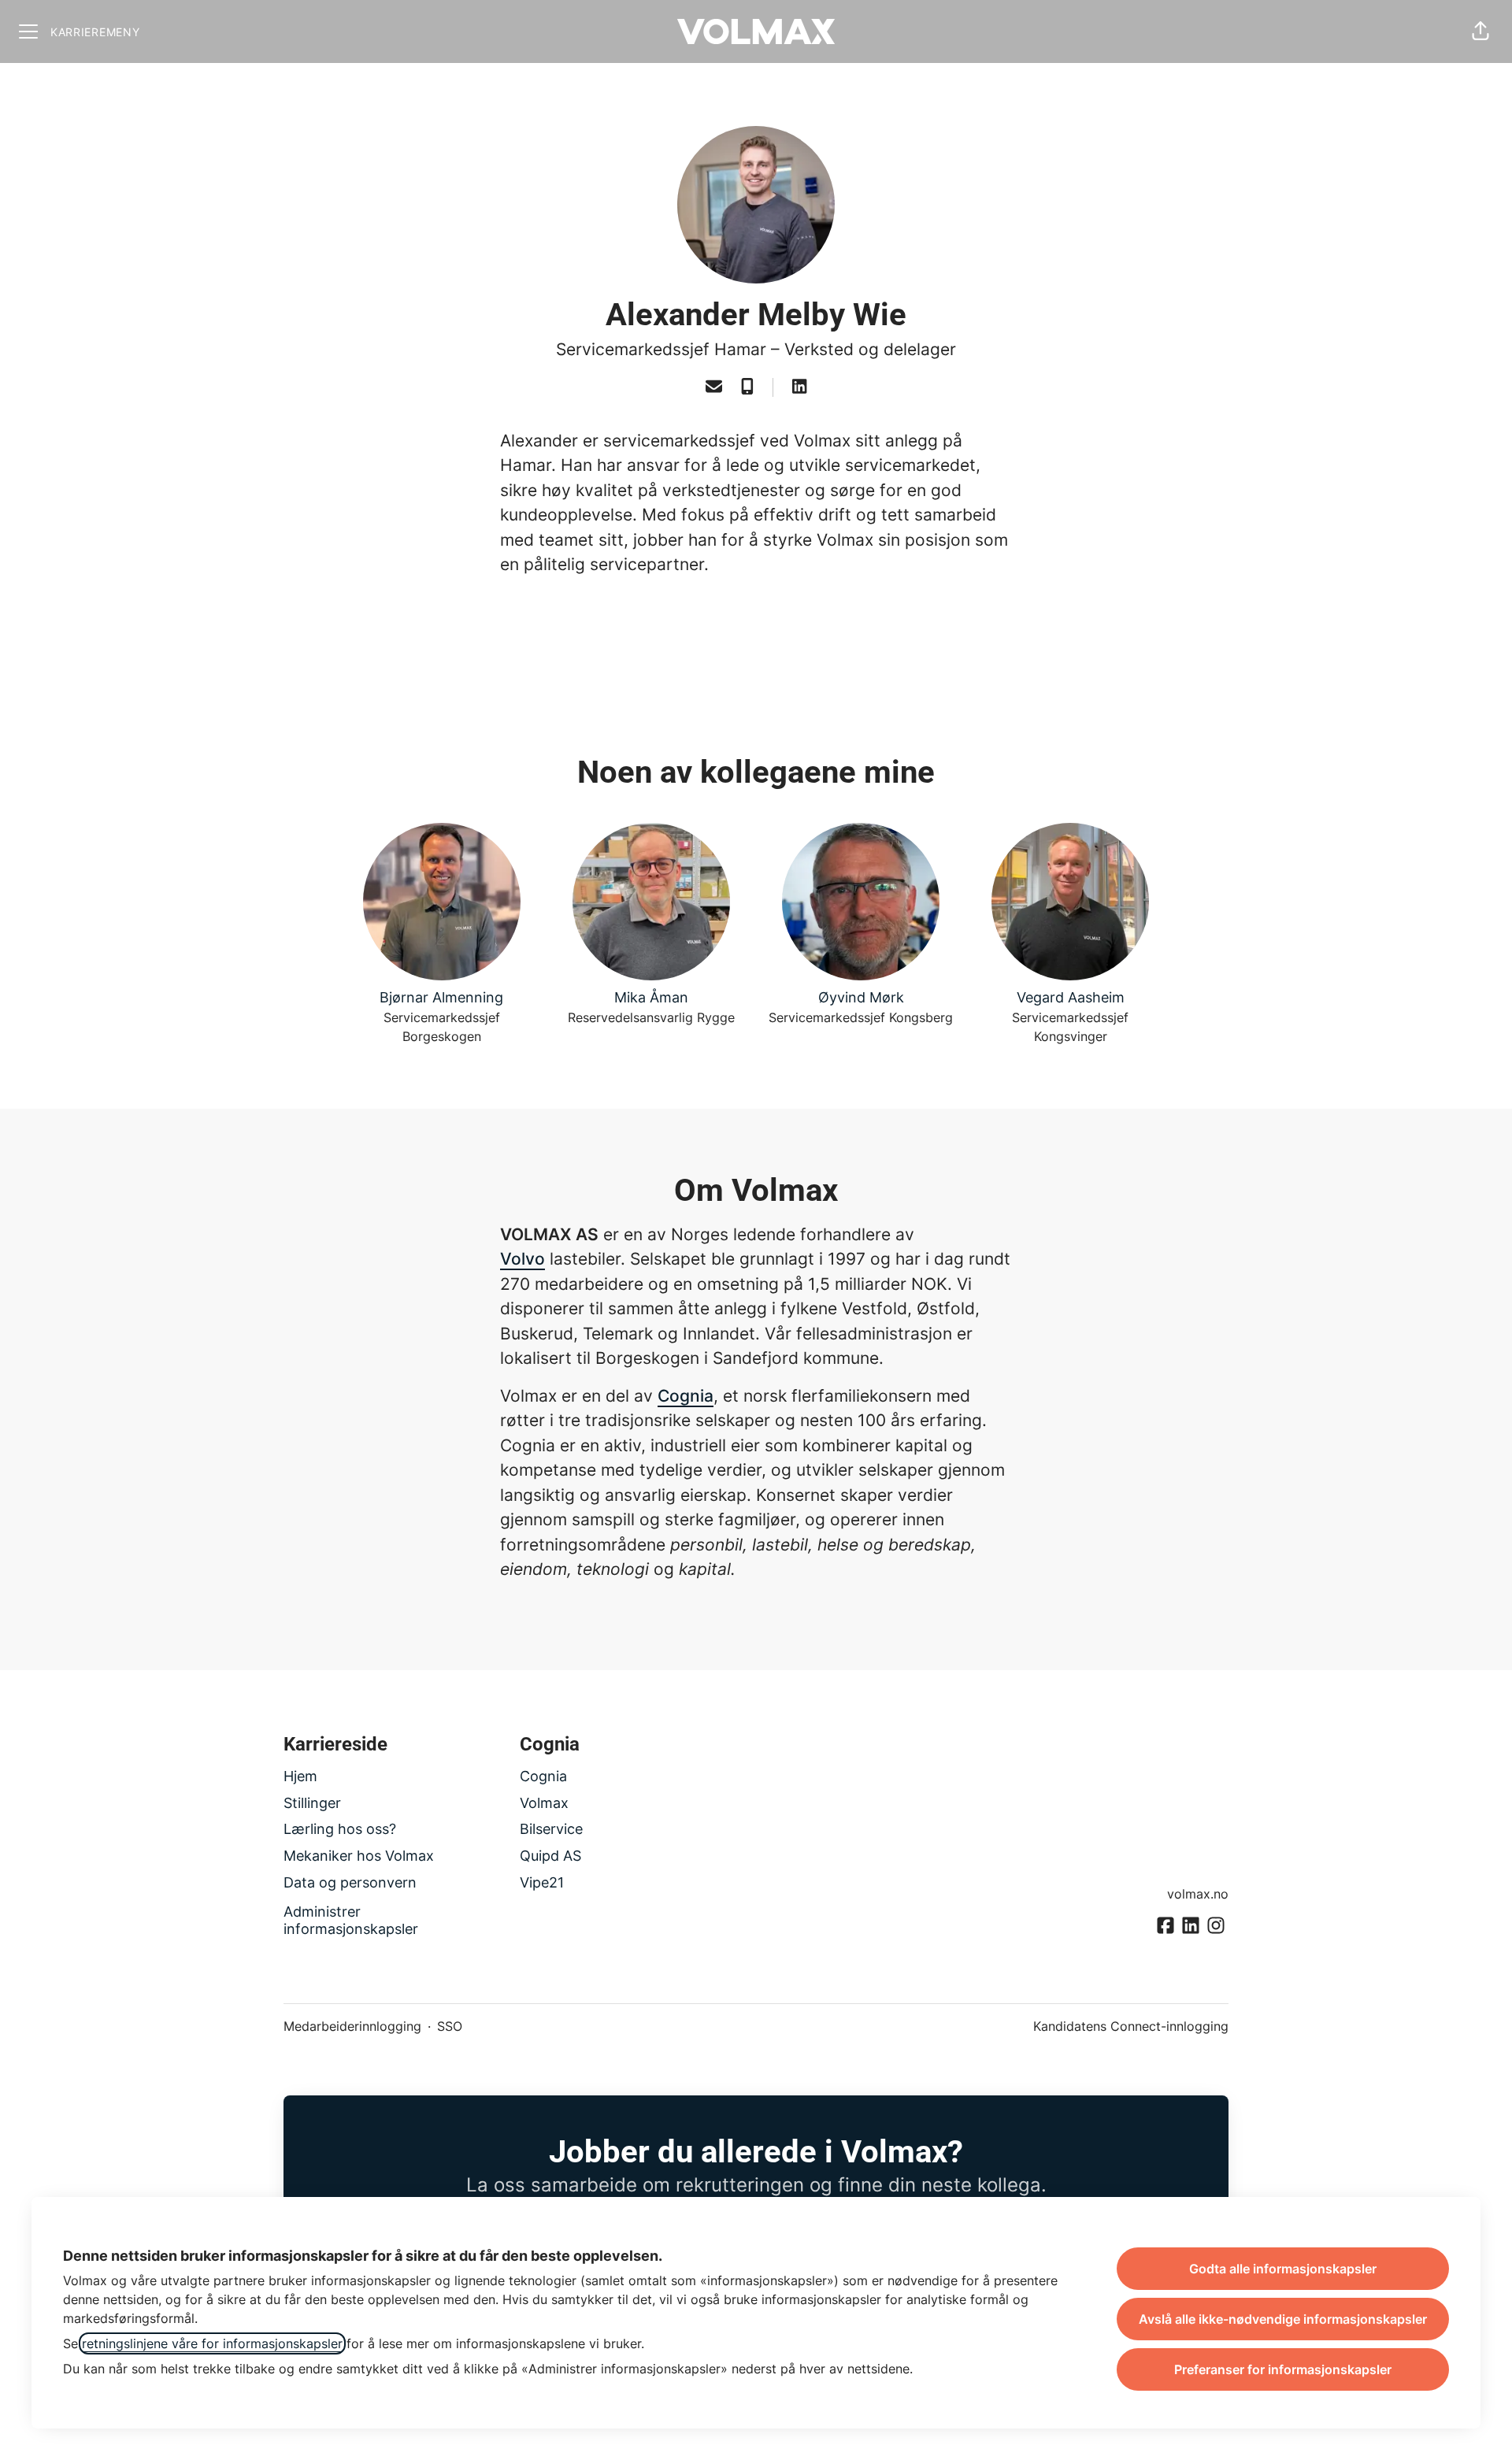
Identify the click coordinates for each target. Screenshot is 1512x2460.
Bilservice (551, 1829)
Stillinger (312, 1803)
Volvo (523, 1259)
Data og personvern (350, 1882)
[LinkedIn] (799, 387)
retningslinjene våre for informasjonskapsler (212, 2343)
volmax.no (1198, 1894)
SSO (450, 2026)
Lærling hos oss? (340, 1829)
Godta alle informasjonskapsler (1283, 2269)
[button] (1480, 31)
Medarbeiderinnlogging (352, 2026)
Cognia (686, 1396)
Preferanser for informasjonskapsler (1283, 2369)
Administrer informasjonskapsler (351, 1920)
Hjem (300, 1776)
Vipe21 (542, 1882)
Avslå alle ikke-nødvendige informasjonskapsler (1283, 2319)
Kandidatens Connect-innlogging (1131, 2026)
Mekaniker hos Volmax (359, 1856)
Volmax (544, 1803)
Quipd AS (550, 1856)
